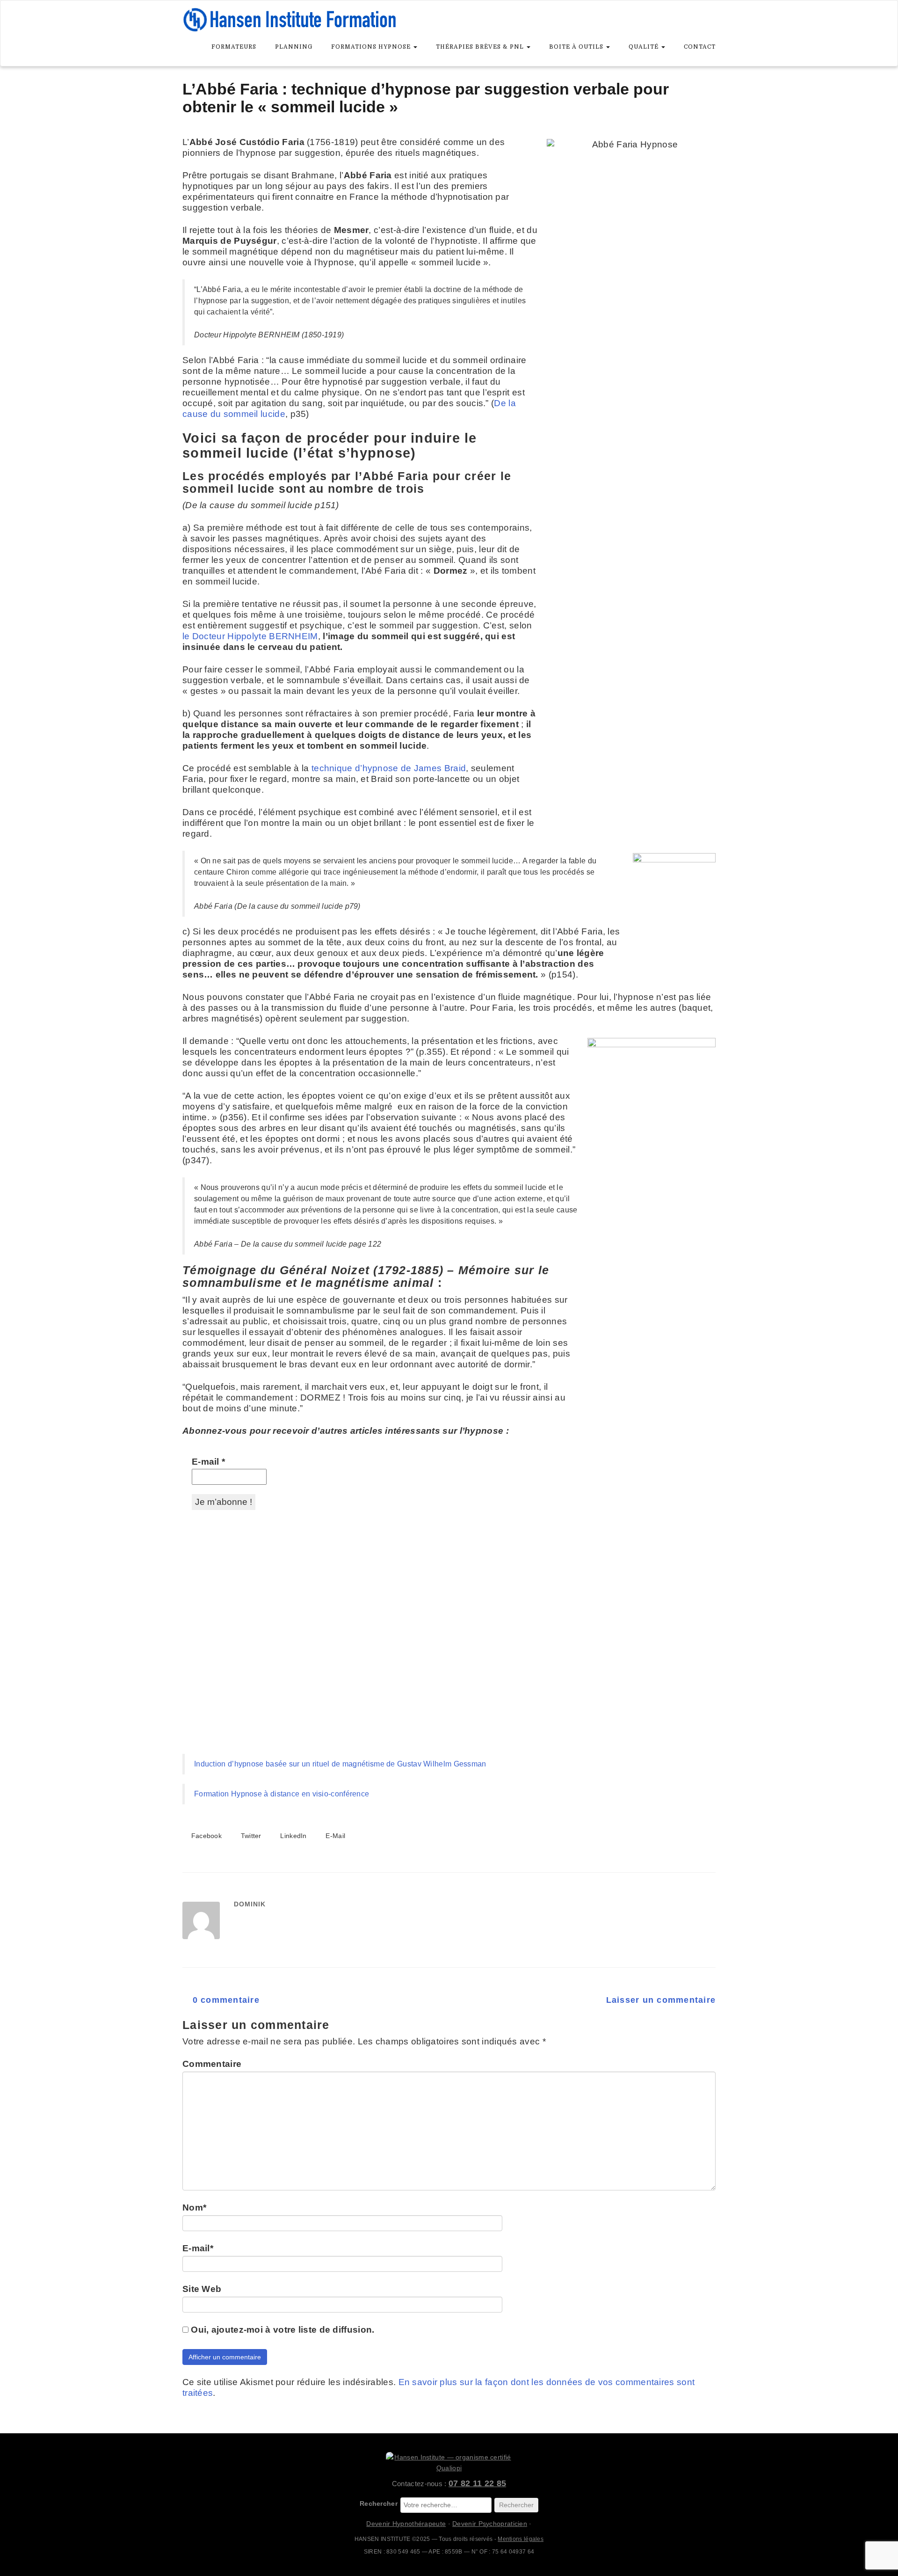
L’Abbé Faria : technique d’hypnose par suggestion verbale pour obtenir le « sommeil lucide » (426, 98)
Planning (294, 47)
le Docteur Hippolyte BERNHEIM (250, 636)
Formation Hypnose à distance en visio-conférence (282, 1794)
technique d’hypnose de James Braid (389, 768)
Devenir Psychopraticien (490, 2524)
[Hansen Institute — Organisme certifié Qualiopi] (449, 2463)
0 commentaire (224, 2000)
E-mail (208, 1462)
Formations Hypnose (372, 47)
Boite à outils (577, 47)
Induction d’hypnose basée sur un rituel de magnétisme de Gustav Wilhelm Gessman (340, 1764)
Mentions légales (521, 2539)
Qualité (645, 47)
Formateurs (234, 47)
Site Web (202, 2289)
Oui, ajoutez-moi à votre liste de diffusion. (282, 2330)
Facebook (205, 1836)
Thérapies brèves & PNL (481, 47)
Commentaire (212, 2064)
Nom (194, 2207)
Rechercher (379, 2503)
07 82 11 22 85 (477, 2483)
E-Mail (334, 1836)
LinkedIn (293, 1836)
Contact (700, 47)
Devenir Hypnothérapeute (406, 2524)
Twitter (250, 1836)
